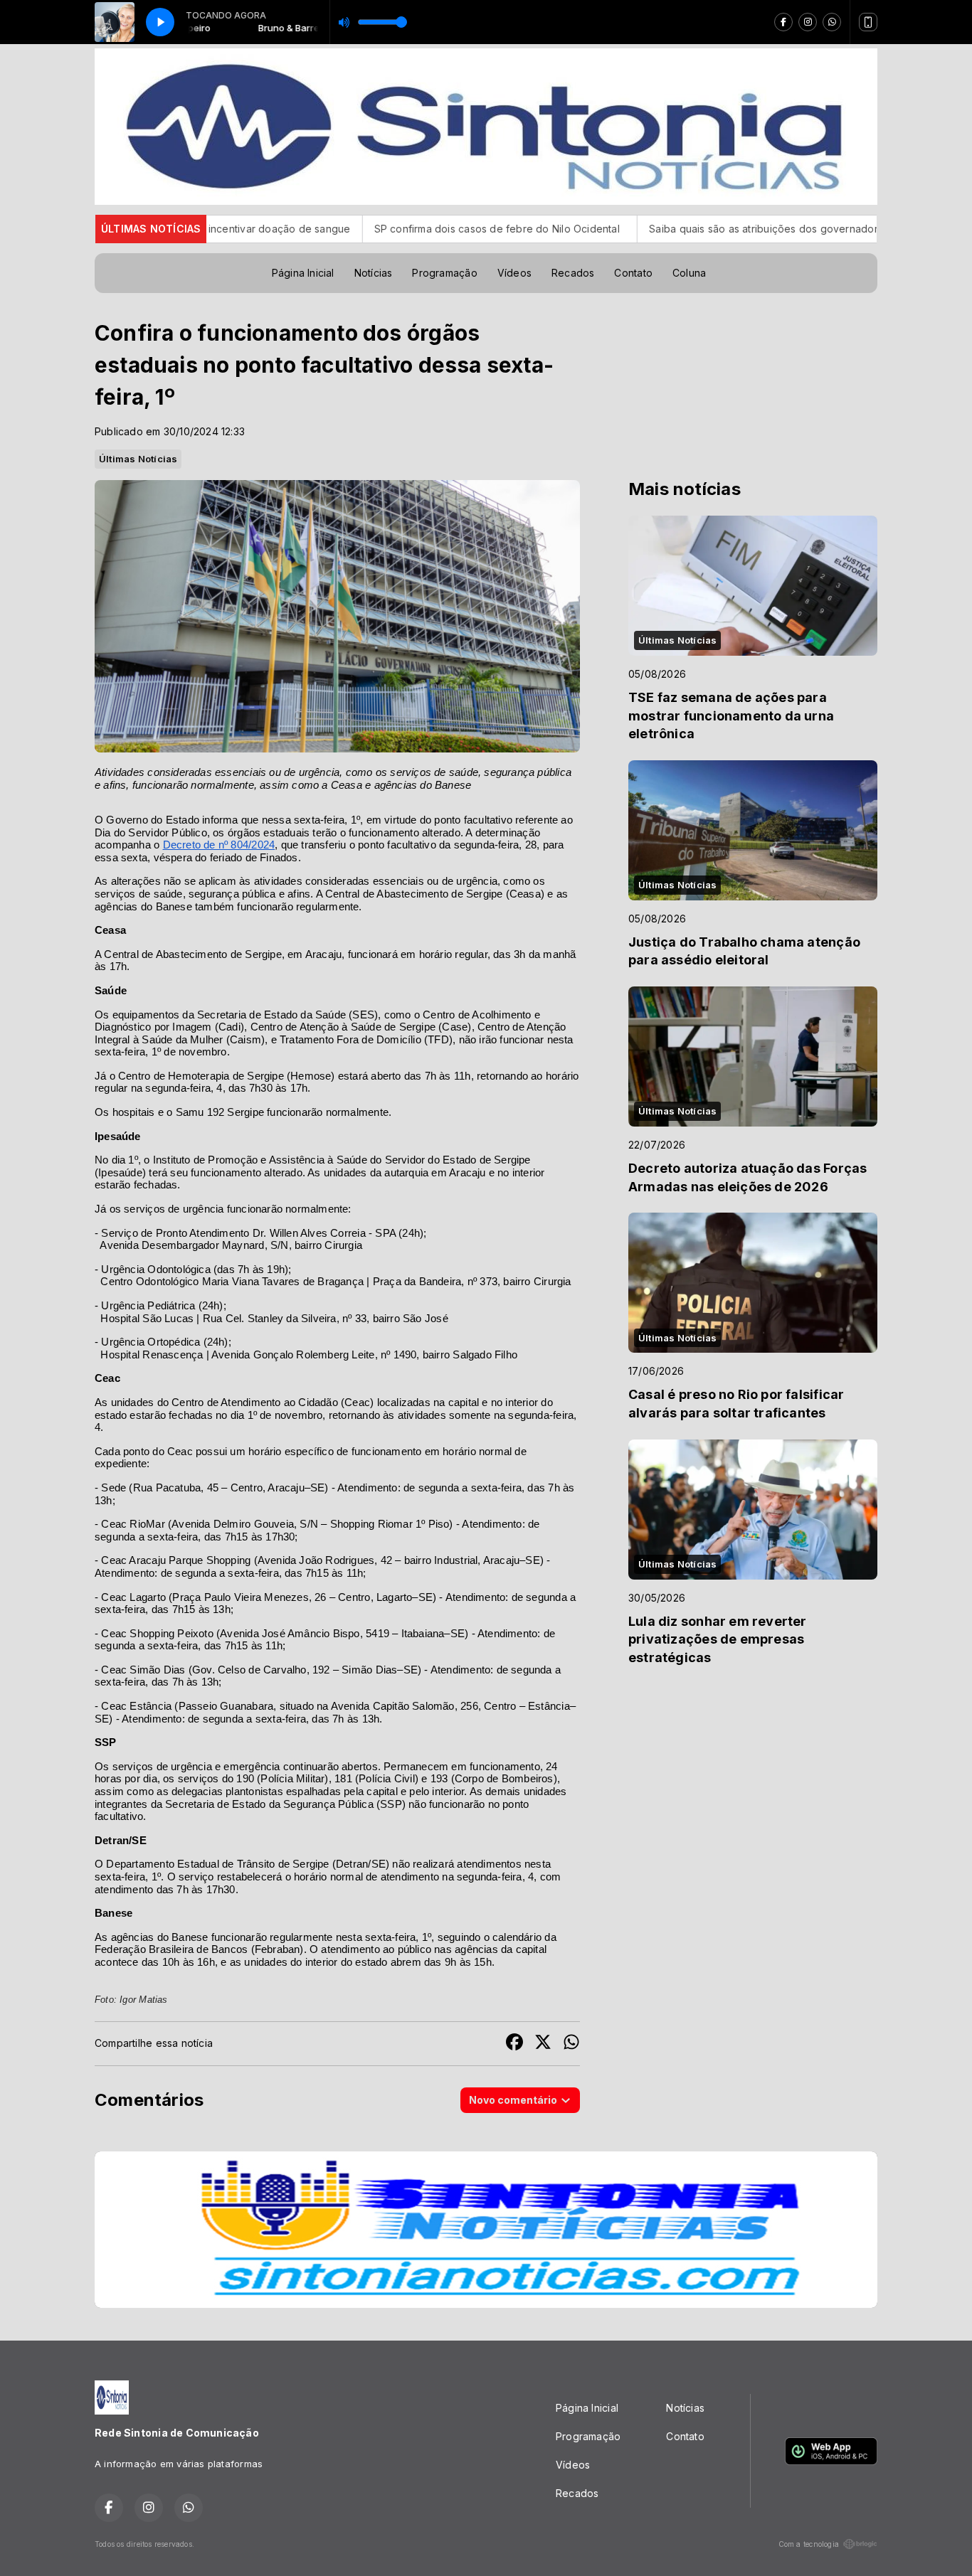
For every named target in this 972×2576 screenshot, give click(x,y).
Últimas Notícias (138, 459)
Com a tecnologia (809, 2544)
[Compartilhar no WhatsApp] (571, 2044)
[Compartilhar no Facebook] (514, 2044)
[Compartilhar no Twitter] (543, 2044)
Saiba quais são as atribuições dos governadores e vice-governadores (683, 229)
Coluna (689, 273)
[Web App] (868, 22)
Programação (444, 273)
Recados (573, 273)
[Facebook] (783, 22)
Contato (633, 273)
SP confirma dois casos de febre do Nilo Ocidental (360, 229)
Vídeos (514, 273)
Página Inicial (303, 273)
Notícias (374, 273)
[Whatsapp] (832, 22)
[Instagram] (808, 22)
